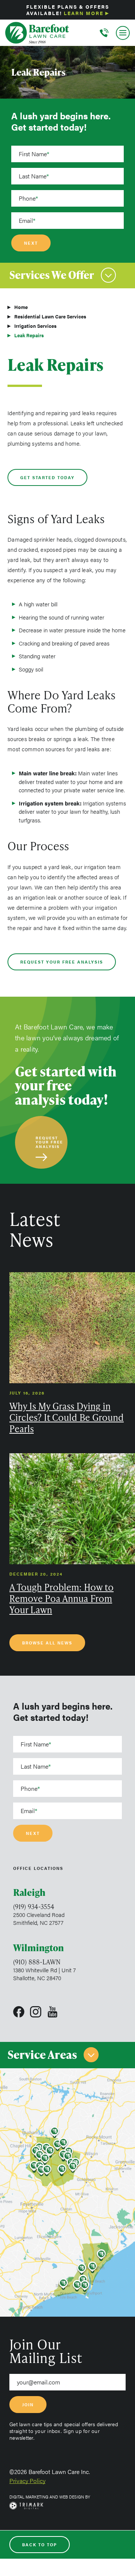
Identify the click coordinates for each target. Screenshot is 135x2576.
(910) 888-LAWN (37, 1962)
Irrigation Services (35, 326)
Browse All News (47, 1643)
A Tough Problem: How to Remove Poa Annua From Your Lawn (61, 1599)
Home (21, 307)
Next (31, 243)
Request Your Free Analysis (62, 962)
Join (28, 2405)
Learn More (84, 13)
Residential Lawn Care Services (50, 316)
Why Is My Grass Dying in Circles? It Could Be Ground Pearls (67, 1417)
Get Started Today (47, 477)
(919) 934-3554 (34, 1906)
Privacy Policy (27, 2481)
